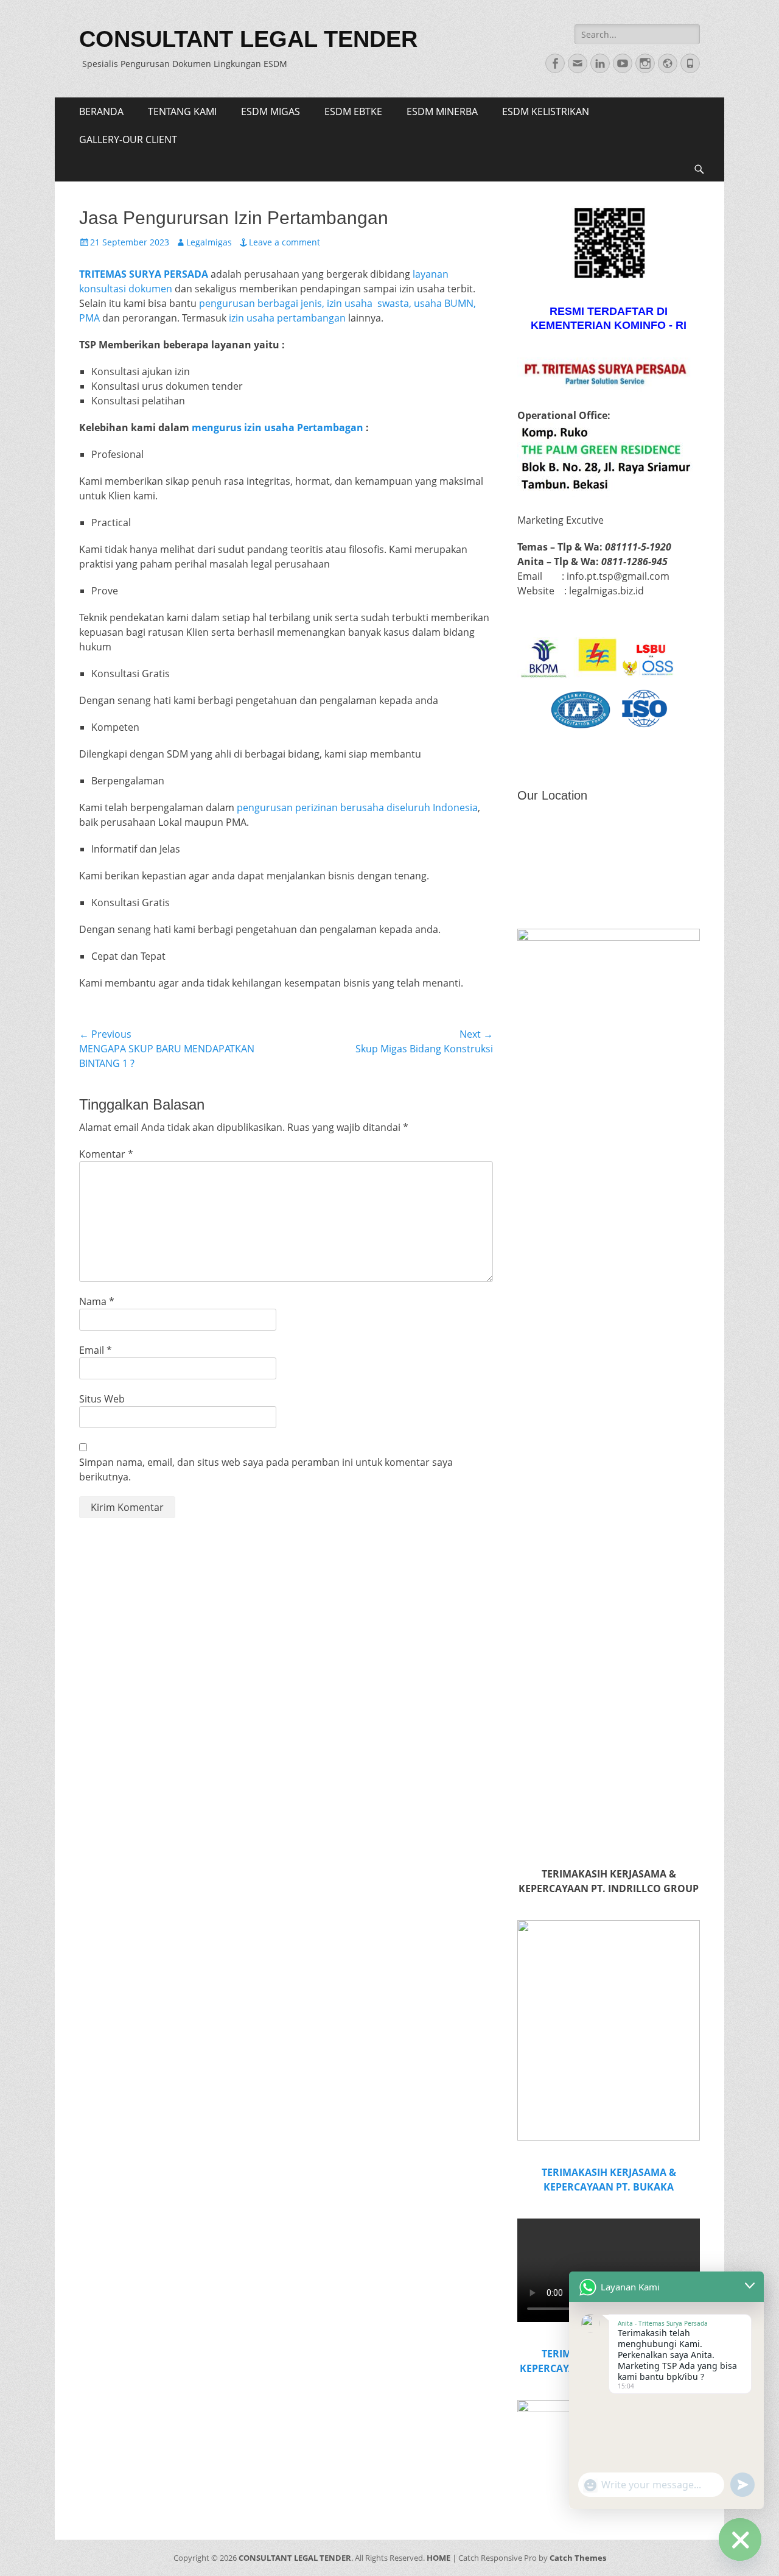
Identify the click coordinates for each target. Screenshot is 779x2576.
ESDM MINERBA (442, 111)
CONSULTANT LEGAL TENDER (248, 39)
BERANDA (101, 111)
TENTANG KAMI (182, 111)
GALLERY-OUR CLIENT (128, 139)
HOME (438, 2558)
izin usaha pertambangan (287, 318)
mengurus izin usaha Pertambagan (278, 428)
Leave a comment (285, 242)
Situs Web (102, 1399)
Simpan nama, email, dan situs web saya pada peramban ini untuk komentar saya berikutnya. (266, 1469)
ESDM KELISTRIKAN (546, 111)
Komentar (106, 1154)
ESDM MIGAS (271, 111)
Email (96, 1350)
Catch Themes (578, 2558)
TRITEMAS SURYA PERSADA (144, 274)
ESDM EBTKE (353, 111)
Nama (97, 1301)
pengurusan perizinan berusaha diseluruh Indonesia (357, 808)
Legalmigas (209, 242)
